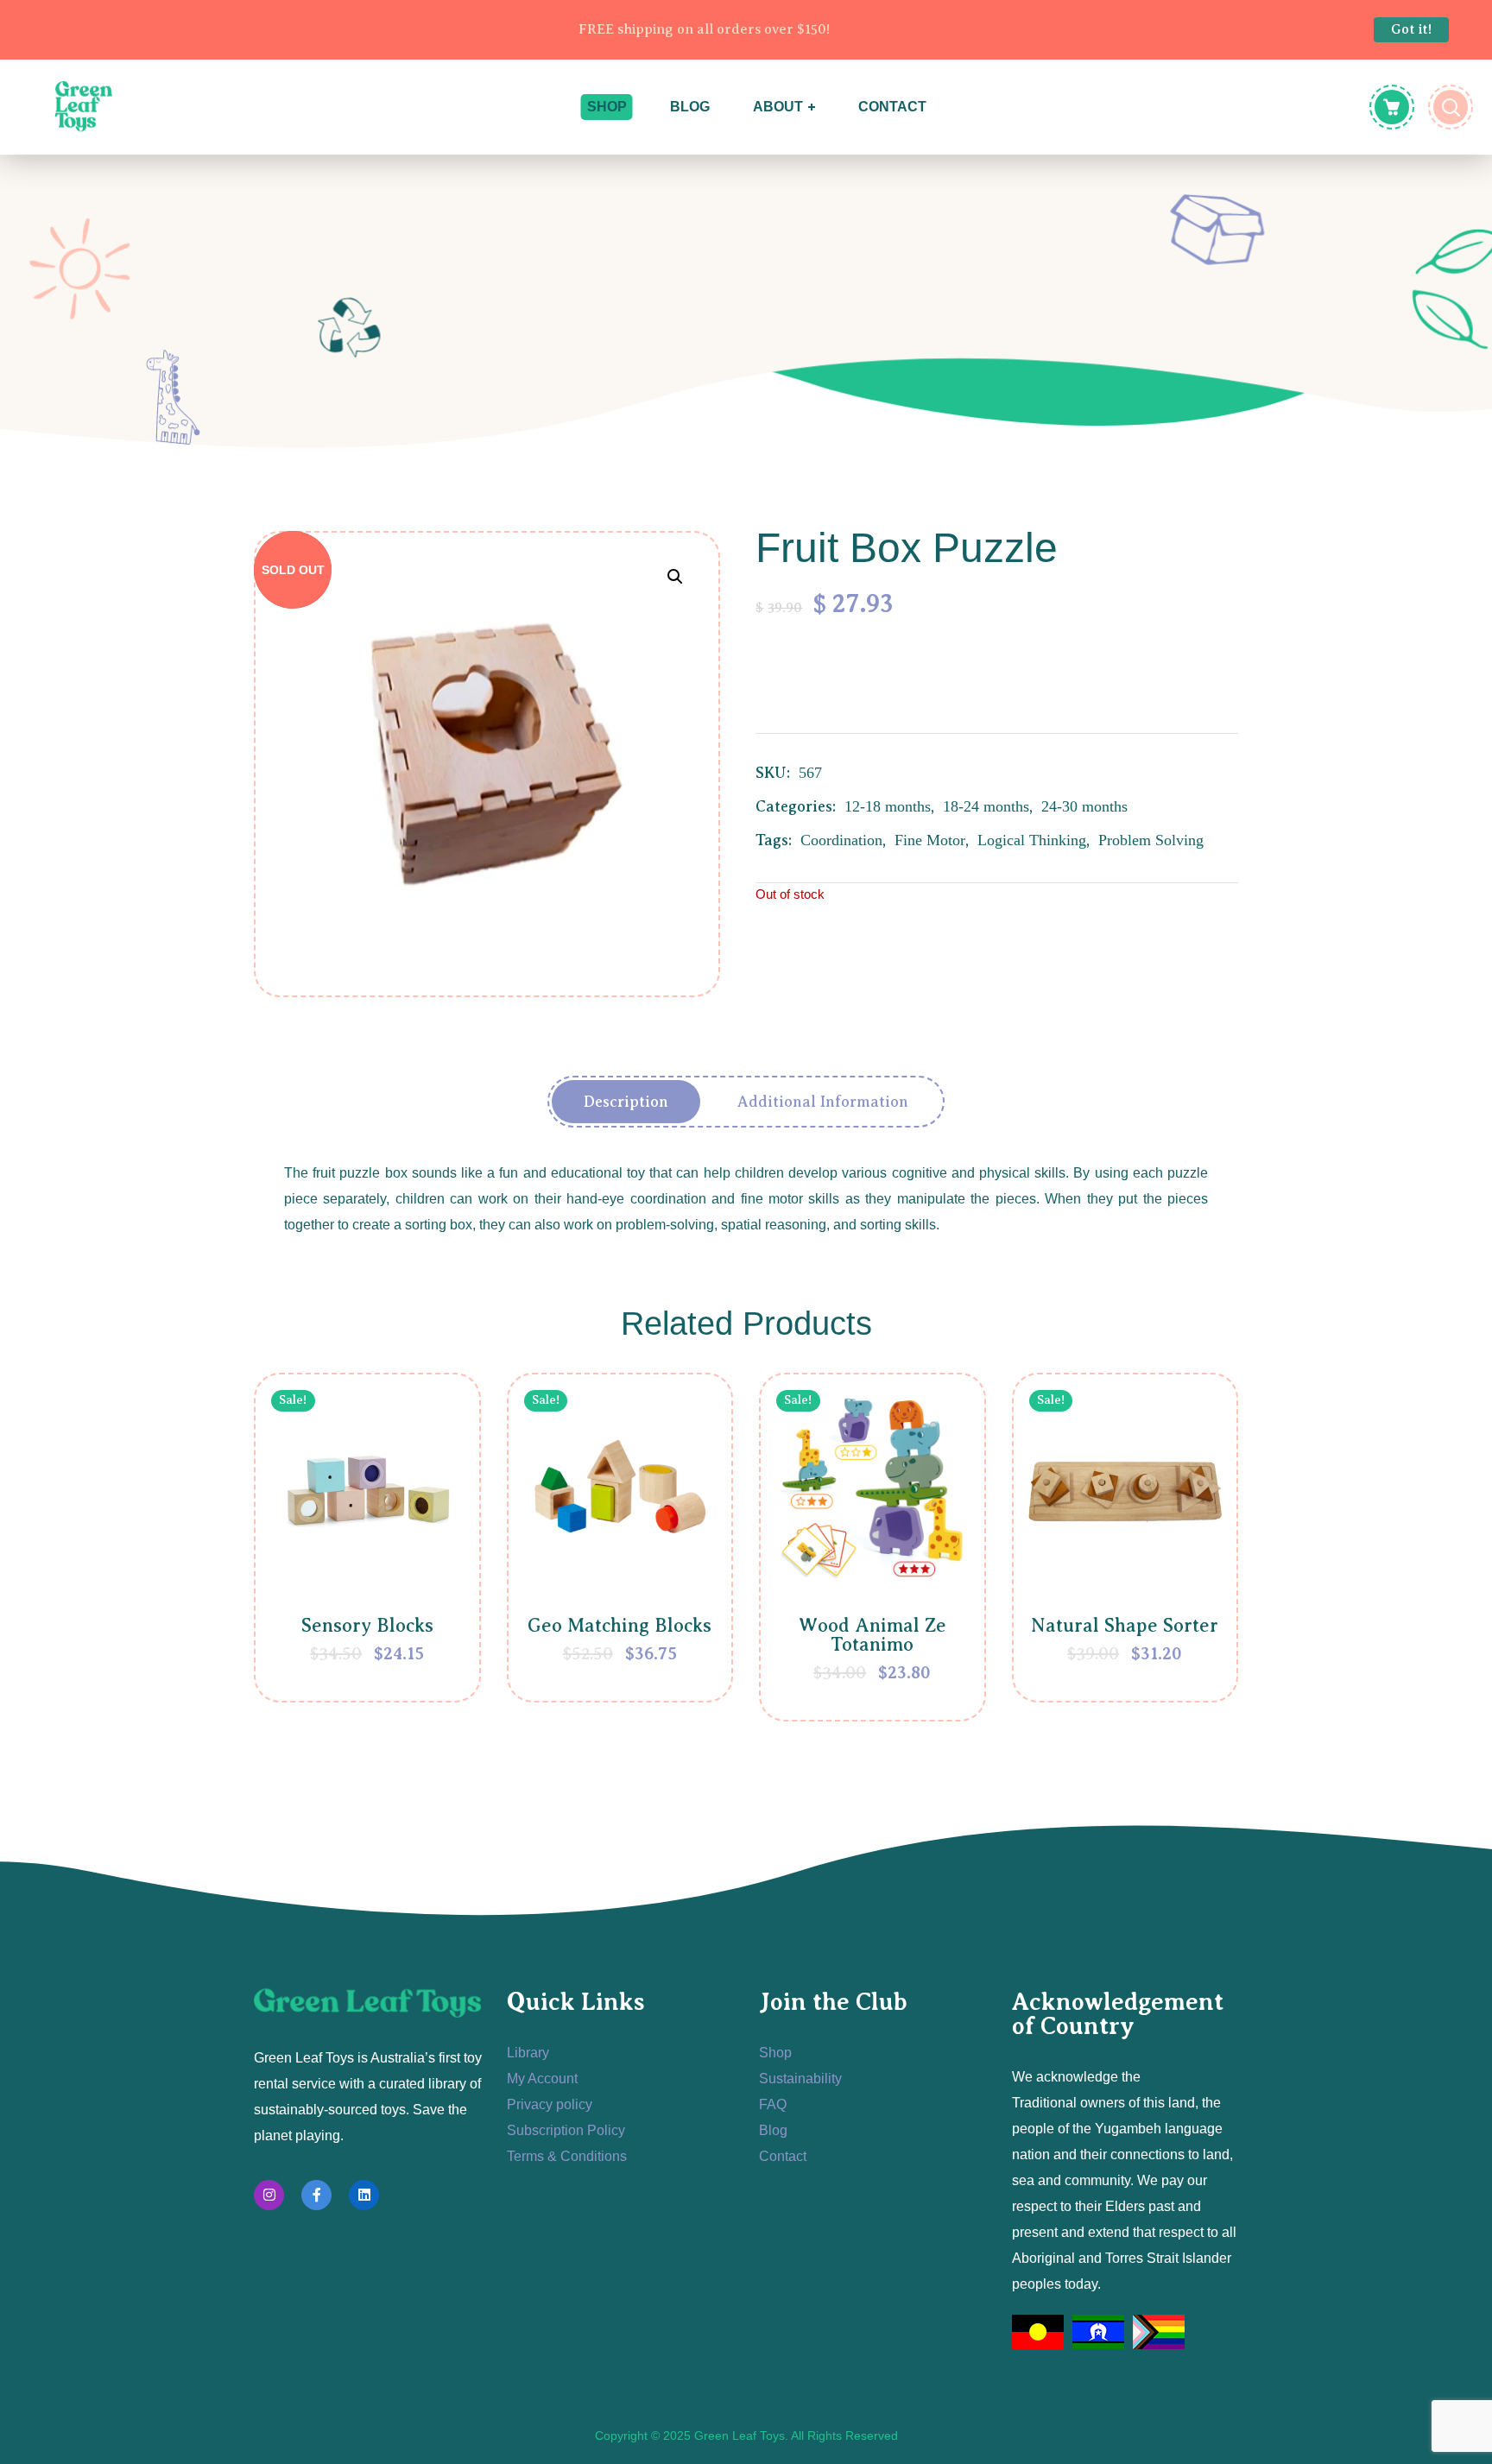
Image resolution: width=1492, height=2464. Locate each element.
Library (528, 2053)
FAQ (773, 2104)
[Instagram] (269, 2195)
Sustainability (800, 2079)
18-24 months (986, 806)
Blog (773, 2130)
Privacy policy (550, 2104)
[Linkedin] (364, 2195)
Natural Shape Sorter (1125, 1625)
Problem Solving (1151, 840)
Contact (783, 2156)
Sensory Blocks (367, 1625)
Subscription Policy (566, 2130)
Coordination (841, 840)
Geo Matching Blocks (620, 1625)
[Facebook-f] (316, 2195)
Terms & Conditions (567, 2156)
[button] (675, 576)
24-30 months (1084, 806)
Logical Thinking (1032, 840)
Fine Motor (930, 840)
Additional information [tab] (823, 1102)
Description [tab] (626, 1102)
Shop (775, 2053)
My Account (542, 2079)
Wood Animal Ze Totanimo (872, 1635)
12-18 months (888, 806)
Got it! (1411, 29)
